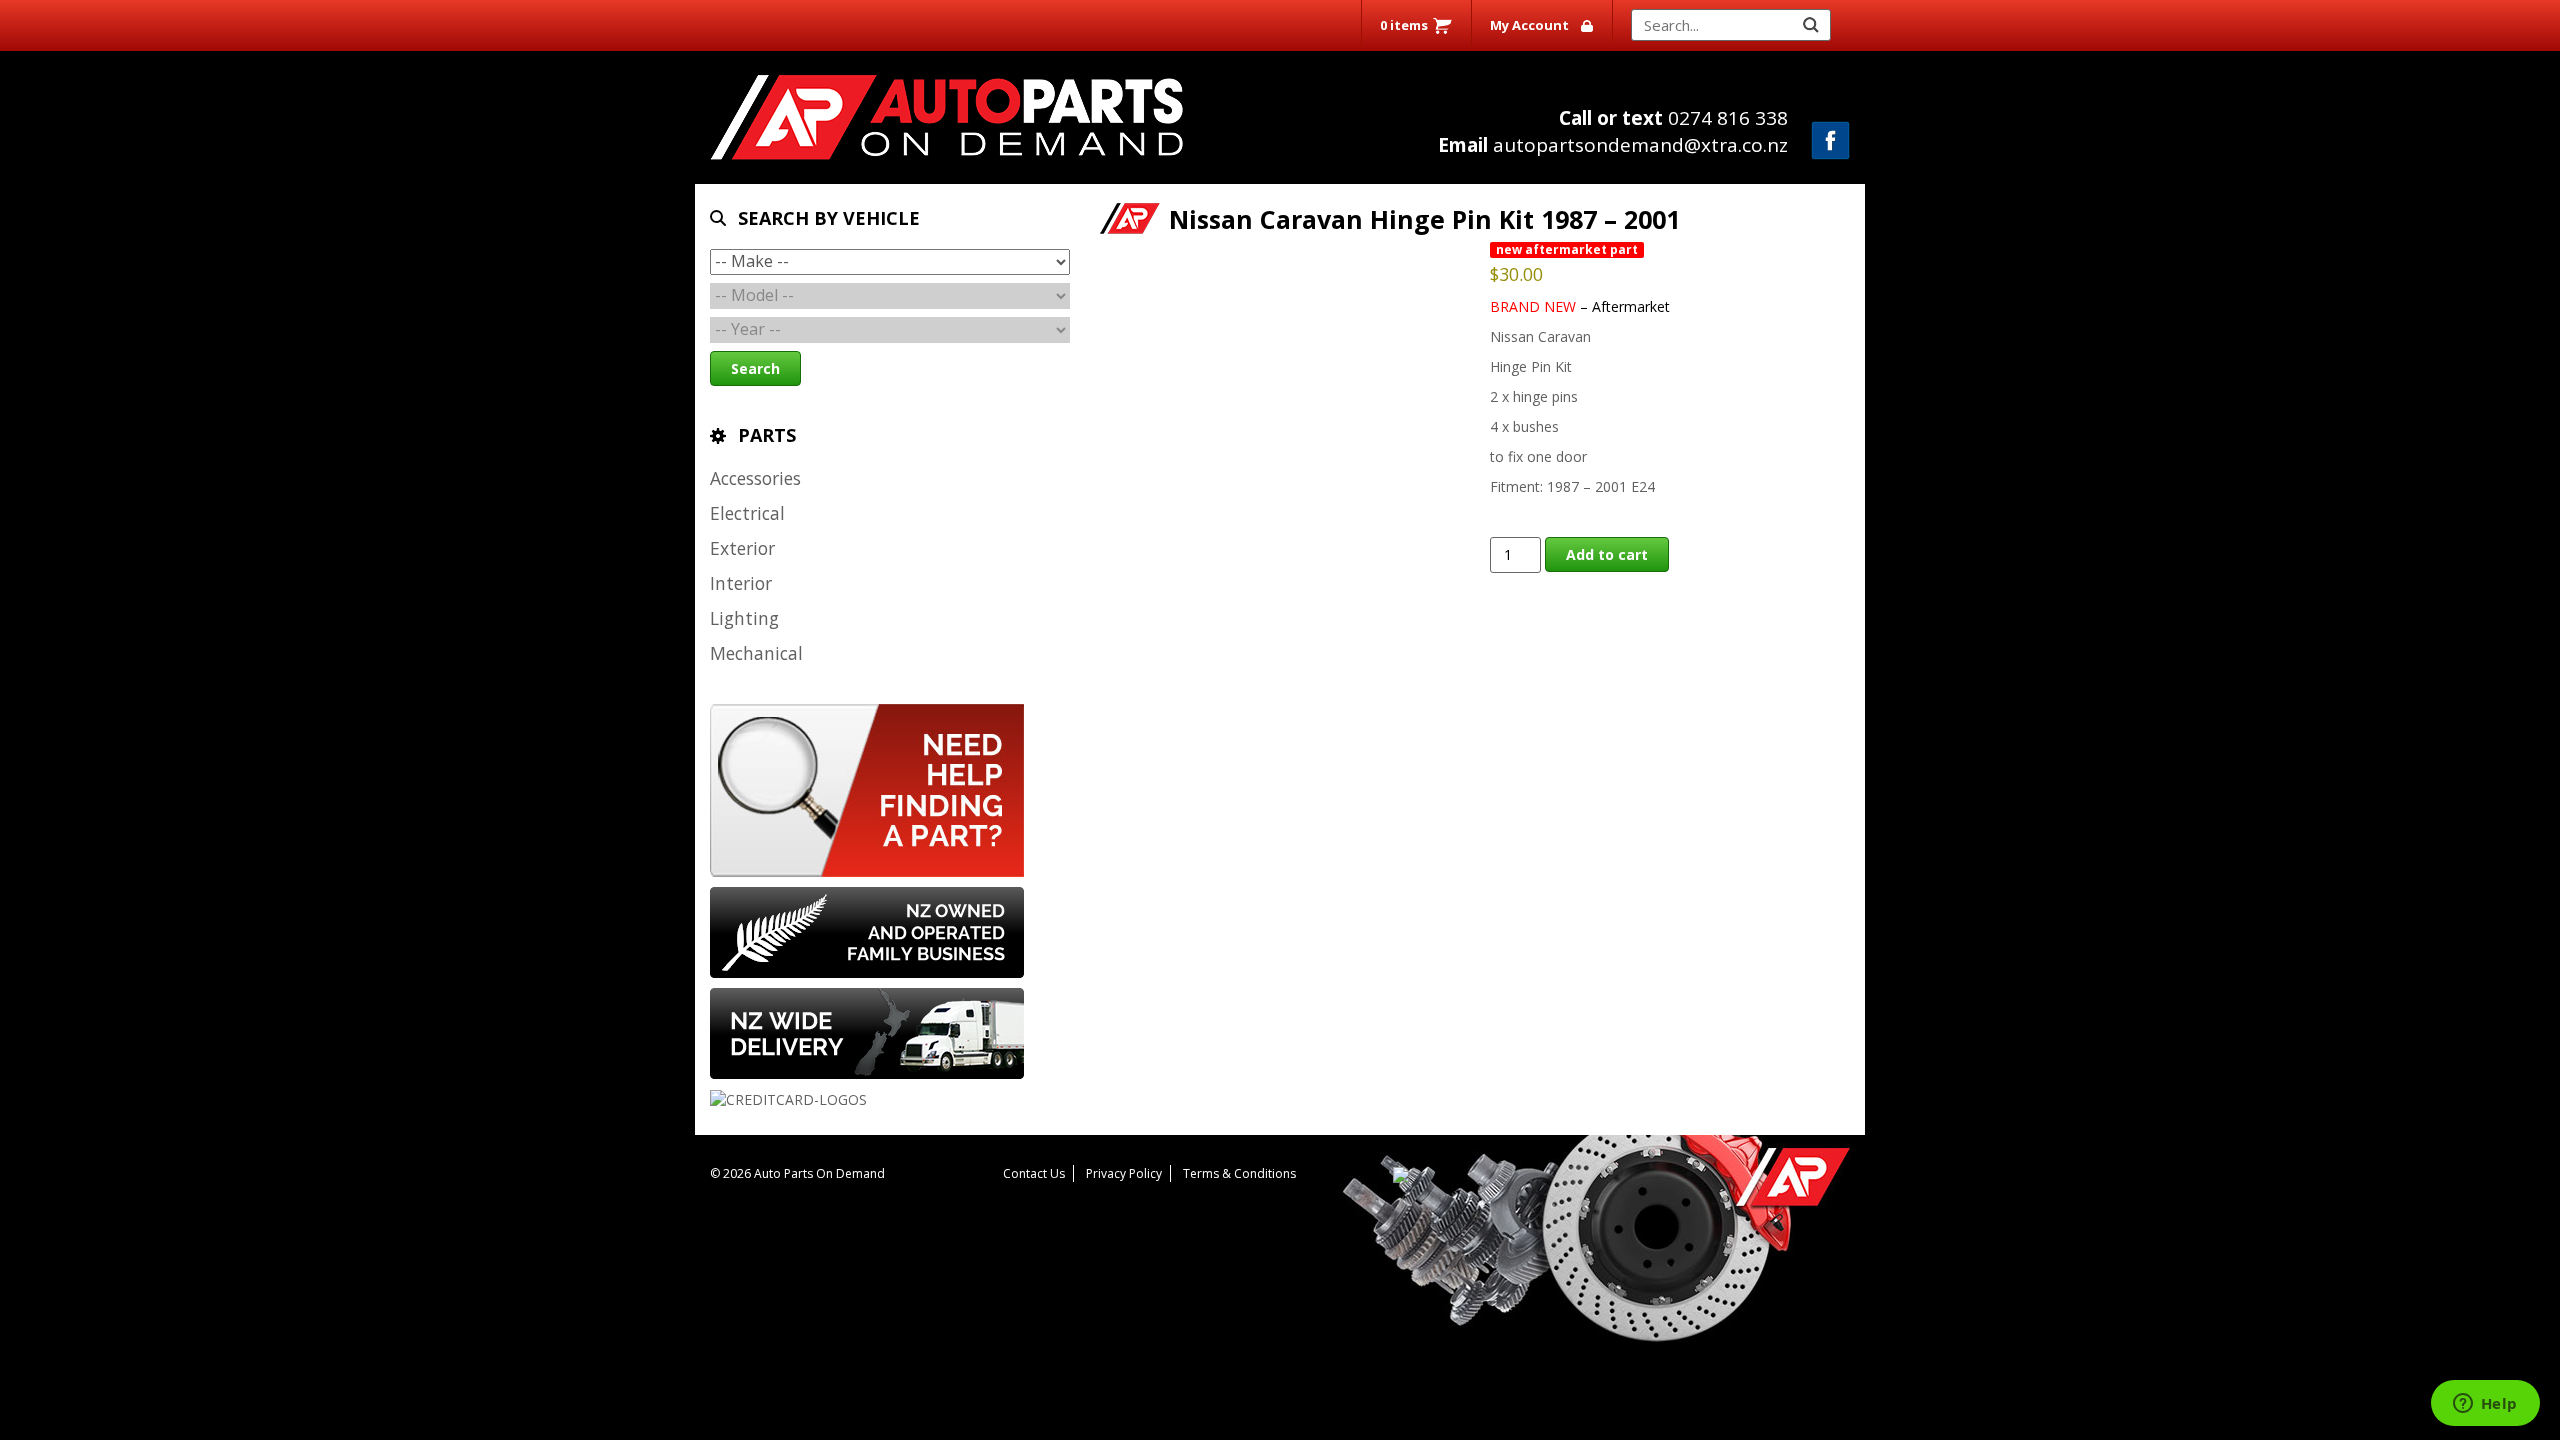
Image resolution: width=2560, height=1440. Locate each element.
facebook (1830, 140)
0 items (1404, 25)
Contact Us (1034, 1173)
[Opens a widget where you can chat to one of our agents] (2485, 1405)
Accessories (755, 478)
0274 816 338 (1673, 118)
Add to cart (1607, 554)
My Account (1529, 25)
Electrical (747, 513)
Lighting (744, 618)
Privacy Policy (1124, 1173)
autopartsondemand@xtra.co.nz (1613, 145)
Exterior (742, 548)
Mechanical (756, 653)
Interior (741, 583)
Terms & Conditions (1239, 1173)
